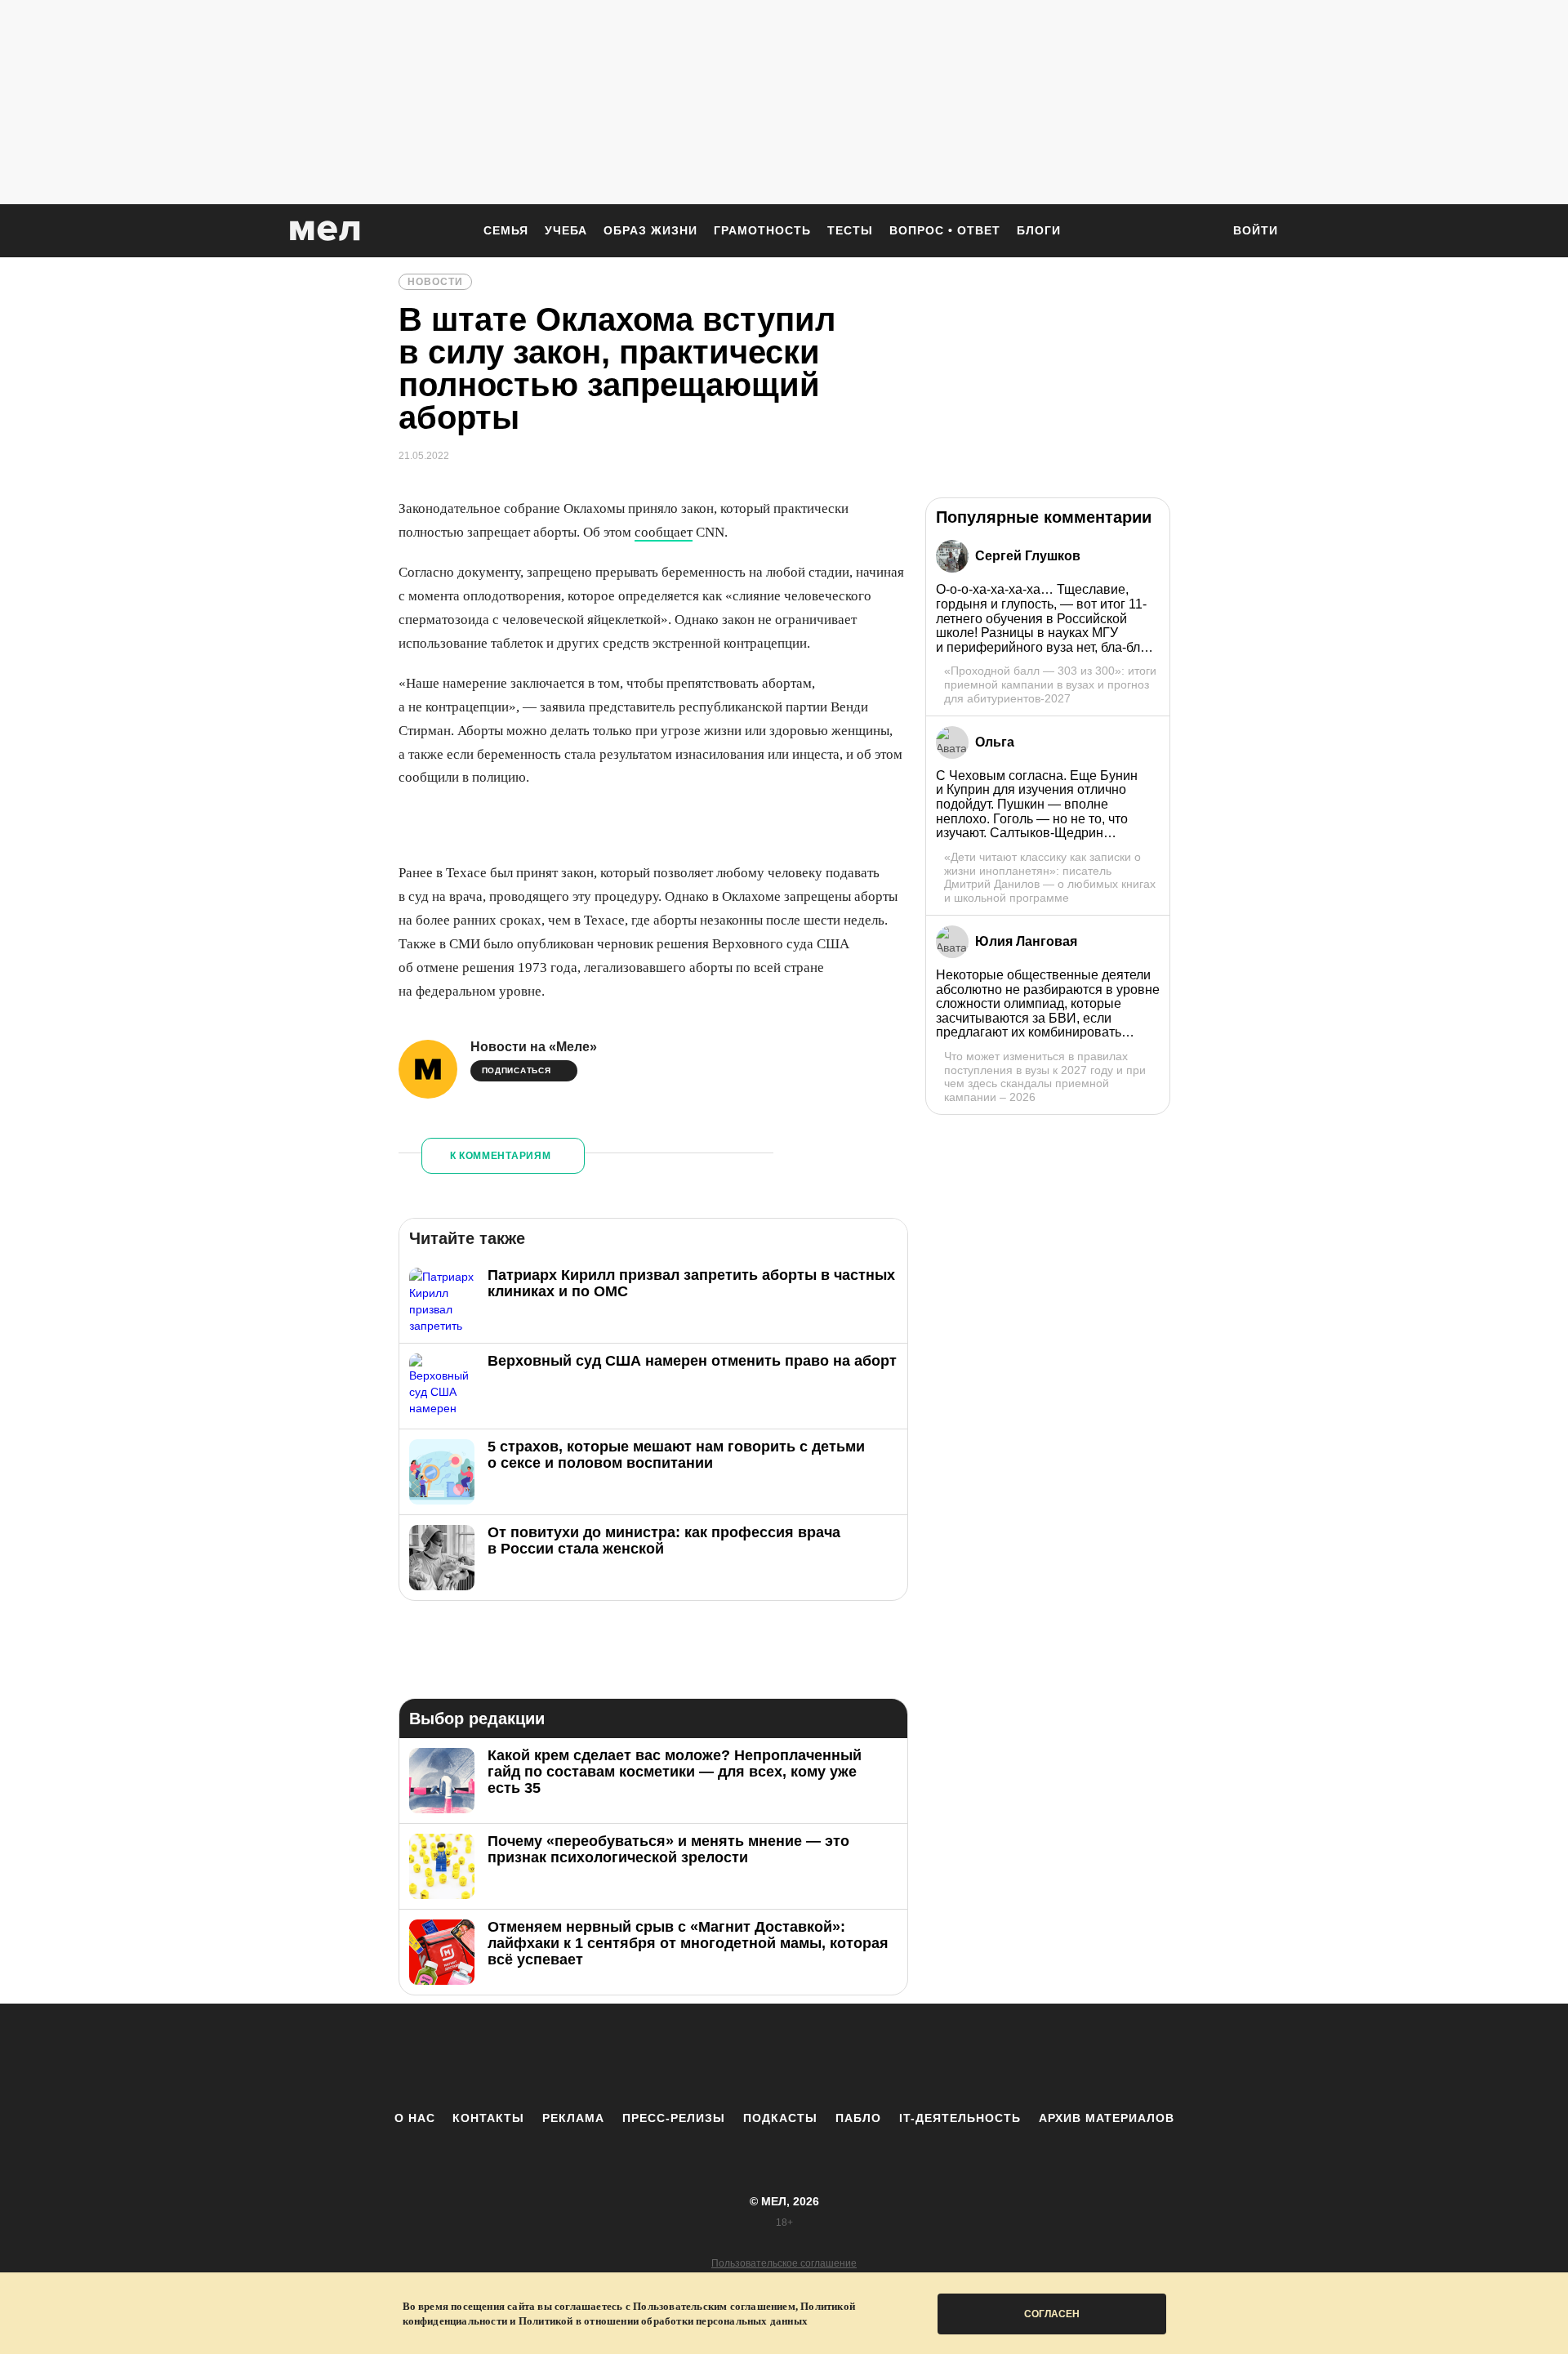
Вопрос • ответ (945, 230)
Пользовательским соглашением (714, 2306)
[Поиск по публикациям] (1200, 232)
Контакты (488, 2118)
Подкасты (780, 2118)
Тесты (850, 230)
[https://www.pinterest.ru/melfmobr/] (829, 2057)
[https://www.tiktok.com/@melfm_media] (784, 2057)
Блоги (1039, 230)
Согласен (1052, 2314)
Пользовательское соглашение (784, 2263)
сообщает (664, 532)
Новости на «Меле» (534, 1047)
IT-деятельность (960, 2118)
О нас (415, 2118)
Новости (435, 282)
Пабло (858, 2118)
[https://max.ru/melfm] (919, 2057)
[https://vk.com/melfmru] (739, 2057)
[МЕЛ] (325, 231)
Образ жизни (650, 230)
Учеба (566, 230)
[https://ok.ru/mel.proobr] (874, 2057)
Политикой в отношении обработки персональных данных (663, 2321)
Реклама (573, 2118)
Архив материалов (1107, 2118)
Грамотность (762, 230)
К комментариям (501, 1156)
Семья (506, 230)
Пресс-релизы (674, 2118)
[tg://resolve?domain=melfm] (649, 2057)
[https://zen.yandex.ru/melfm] (694, 2057)
